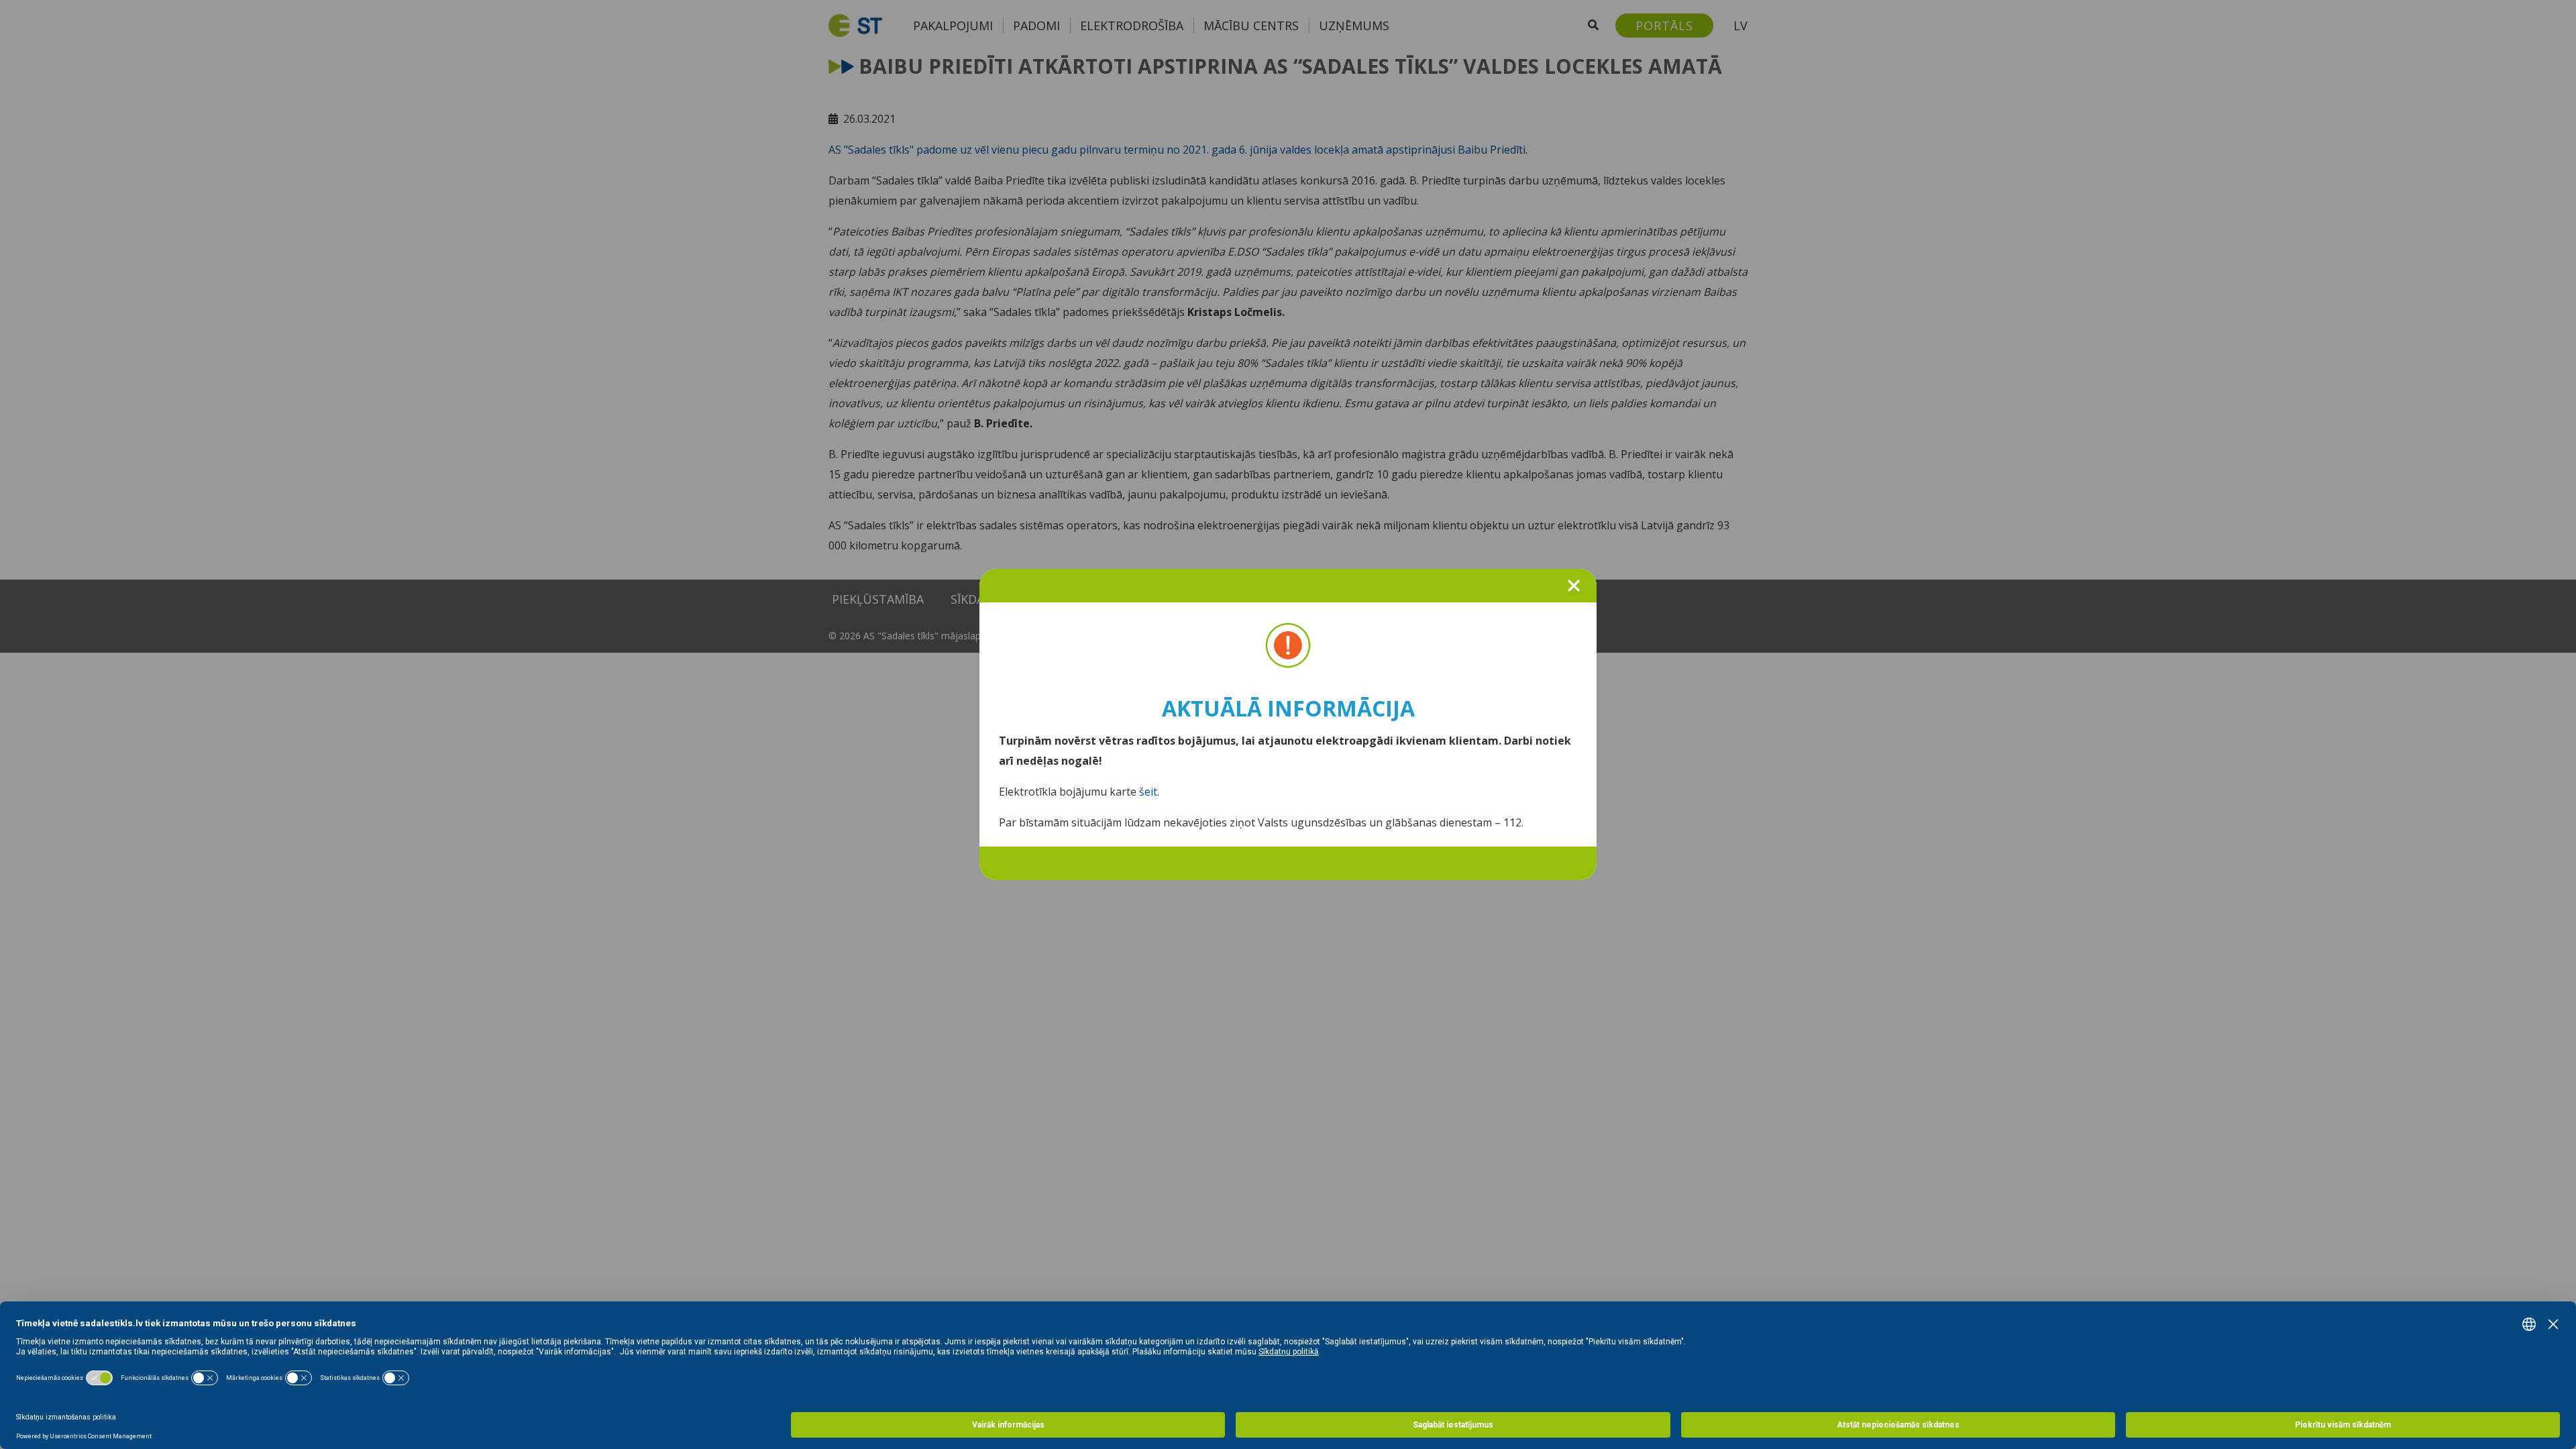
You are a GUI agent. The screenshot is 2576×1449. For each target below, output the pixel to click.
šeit (1148, 792)
